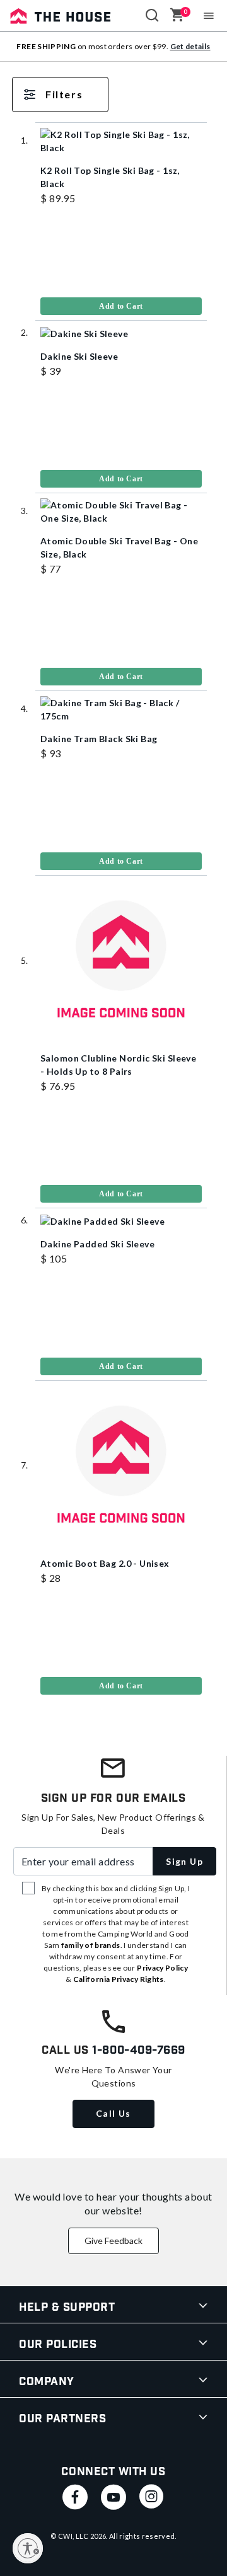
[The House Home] (61, 16)
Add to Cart (121, 306)
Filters (64, 94)
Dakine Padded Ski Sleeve (97, 1244)
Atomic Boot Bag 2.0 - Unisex (105, 1563)
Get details (190, 46)
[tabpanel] (113, 901)
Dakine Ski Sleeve (79, 356)
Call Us (113, 2113)
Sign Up (184, 1861)
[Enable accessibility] (28, 2548)
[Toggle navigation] (209, 16)
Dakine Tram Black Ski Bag (99, 739)
